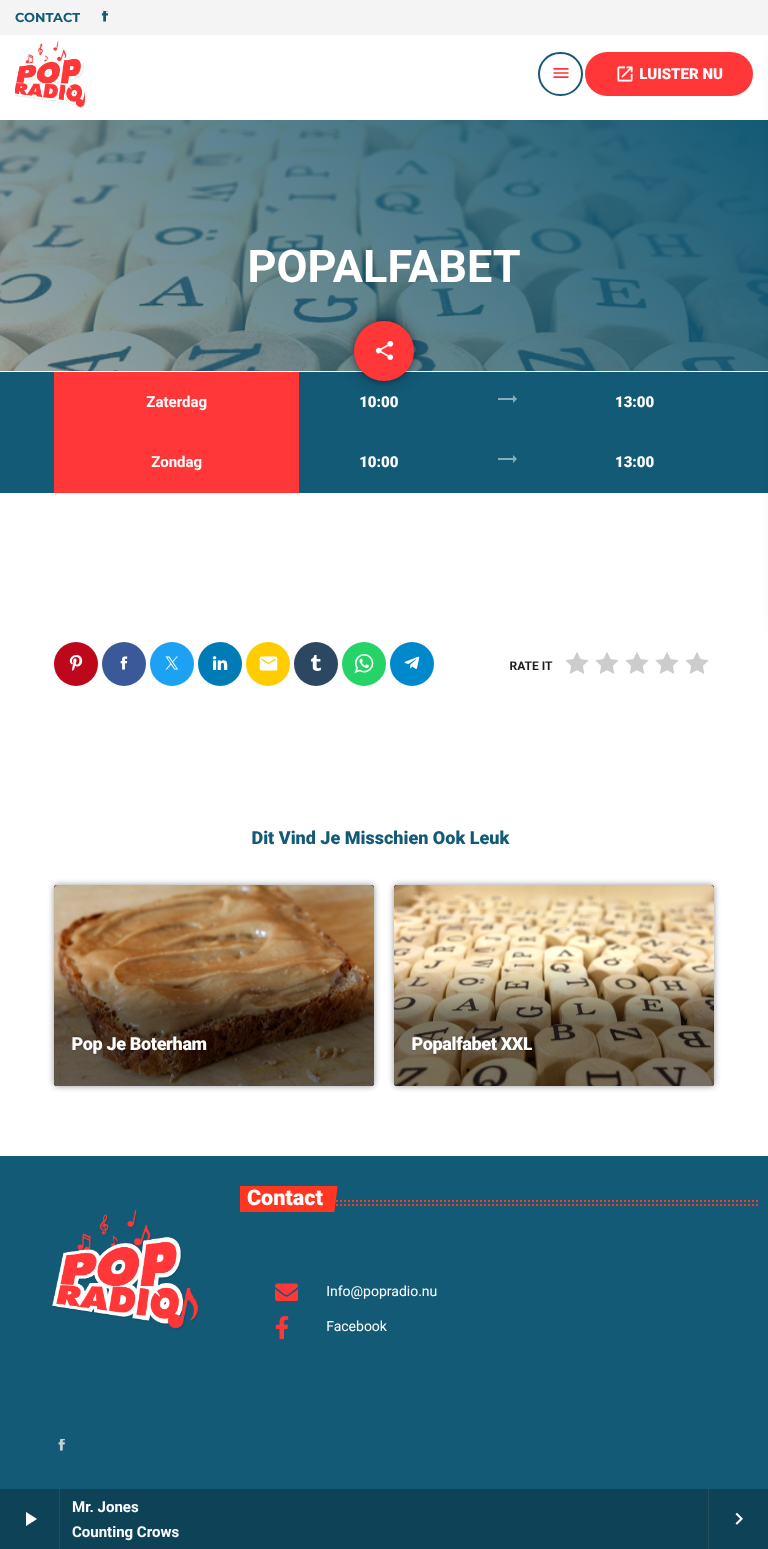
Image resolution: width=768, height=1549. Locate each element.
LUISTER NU (669, 74)
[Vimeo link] (50, 74)
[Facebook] (105, 18)
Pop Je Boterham (139, 1044)
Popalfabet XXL (472, 1044)
